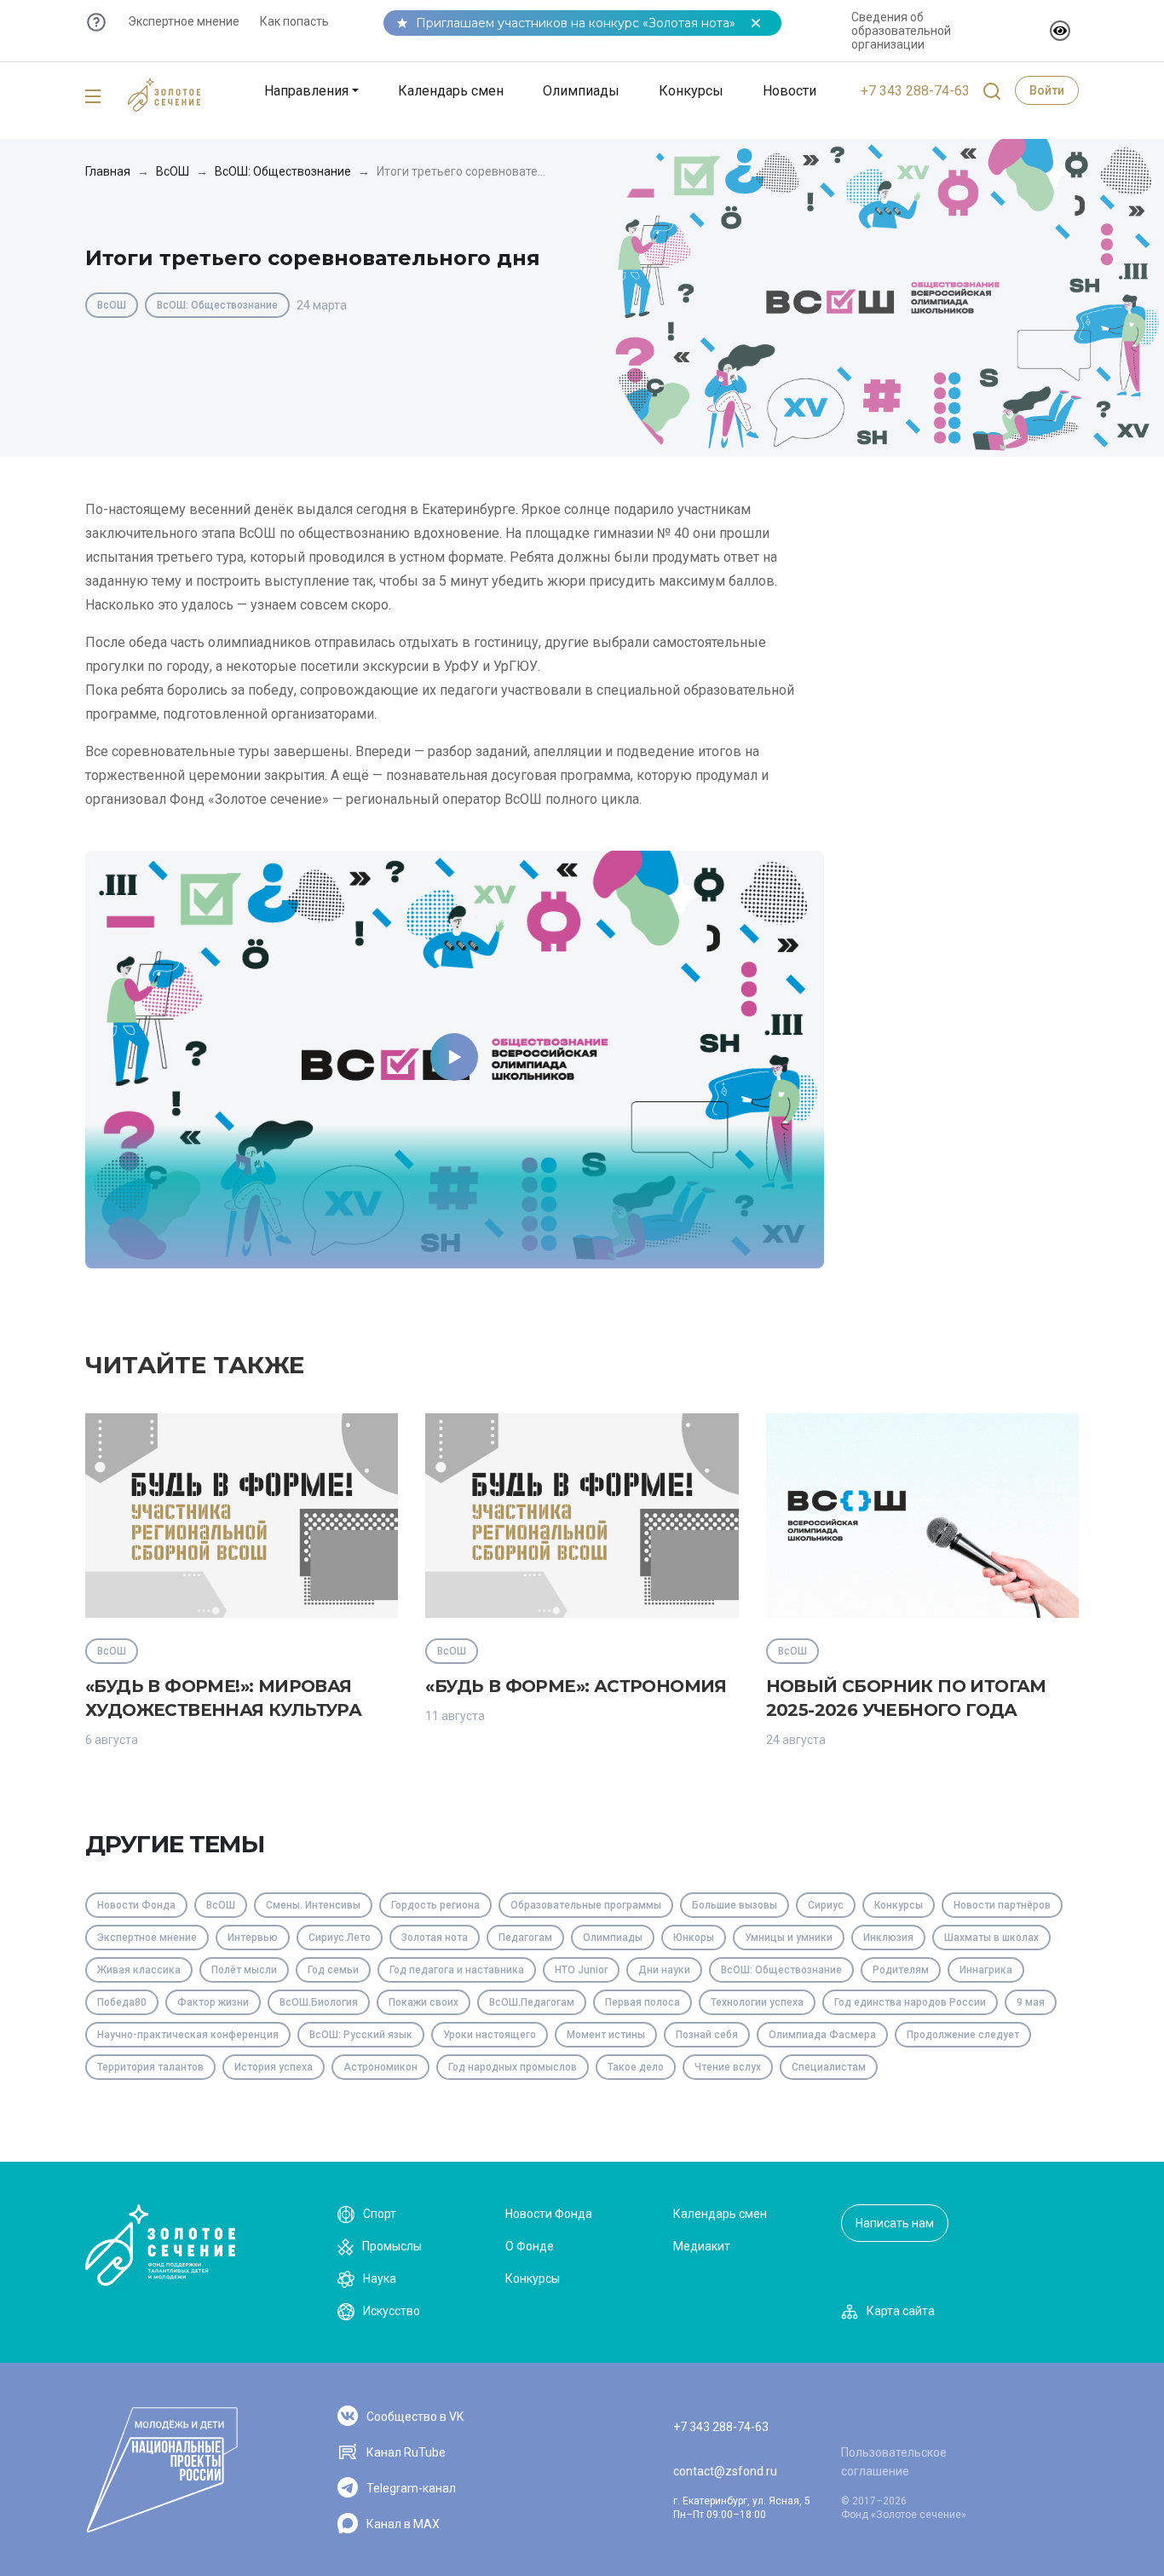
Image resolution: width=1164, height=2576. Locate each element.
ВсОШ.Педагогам (532, 2002)
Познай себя (707, 2035)
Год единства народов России (910, 2002)
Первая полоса (643, 2002)
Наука (380, 2279)
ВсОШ (173, 171)
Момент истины (606, 2035)
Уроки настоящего (490, 2035)
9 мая (1031, 2002)
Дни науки (664, 1970)
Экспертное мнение (184, 21)
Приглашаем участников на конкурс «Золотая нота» (576, 23)
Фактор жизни (213, 2002)
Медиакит (702, 2246)
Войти (1047, 90)
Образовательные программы (586, 1905)
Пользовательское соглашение (894, 2462)
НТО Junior (581, 1970)
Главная (108, 171)
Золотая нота (435, 1938)
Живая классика (139, 1970)
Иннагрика (986, 1970)
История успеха (274, 2067)
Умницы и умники (789, 1938)
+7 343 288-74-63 (915, 91)
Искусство (392, 2311)
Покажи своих (424, 2002)
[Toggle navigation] (93, 97)
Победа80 (122, 2002)
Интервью (253, 1938)
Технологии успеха (757, 2002)
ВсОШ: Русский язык (361, 2035)
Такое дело (636, 2067)
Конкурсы (691, 91)
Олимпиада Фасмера (822, 2035)
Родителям (901, 1970)
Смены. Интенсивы (313, 1905)
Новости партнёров (1002, 1905)
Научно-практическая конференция (188, 2035)
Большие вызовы (735, 1905)
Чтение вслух (728, 2067)
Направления (306, 91)
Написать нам (895, 2223)
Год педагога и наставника (457, 1970)
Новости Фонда (136, 1905)
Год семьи (333, 1970)
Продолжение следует (963, 2035)
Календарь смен (451, 91)
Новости (789, 91)
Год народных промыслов (513, 2067)
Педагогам (525, 1938)
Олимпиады (581, 91)
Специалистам (829, 2067)
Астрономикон (380, 2067)
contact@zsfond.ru (725, 2471)
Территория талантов (150, 2067)
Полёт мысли (244, 1970)
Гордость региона (435, 1905)
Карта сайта (901, 2311)
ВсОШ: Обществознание (283, 171)
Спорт (380, 2214)
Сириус (826, 1905)
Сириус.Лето (340, 1938)
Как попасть (294, 21)
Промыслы (392, 2246)
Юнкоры (694, 1938)
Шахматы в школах (991, 1938)
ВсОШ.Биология (319, 2002)
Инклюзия (888, 1938)
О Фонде (530, 2246)
